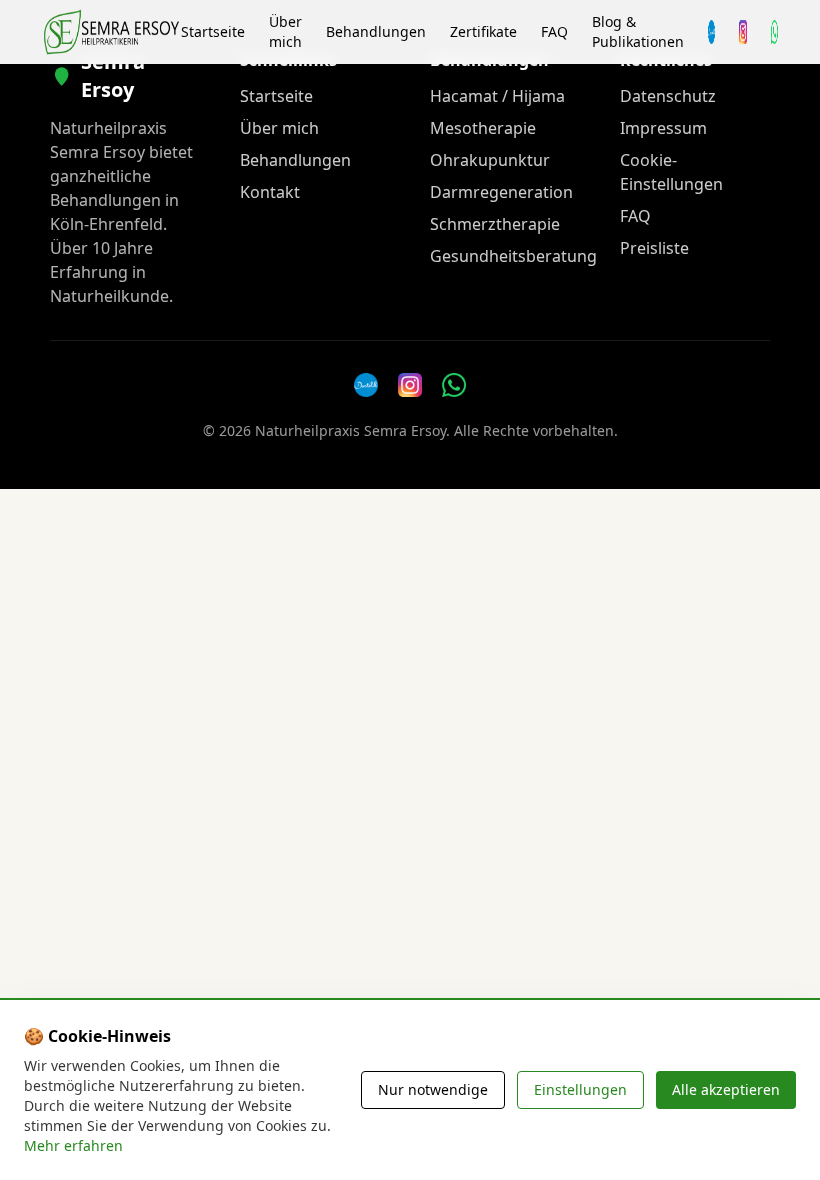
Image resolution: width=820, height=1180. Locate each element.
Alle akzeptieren (726, 1089)
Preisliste (654, 248)
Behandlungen (376, 31)
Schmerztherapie (495, 224)
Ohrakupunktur (490, 160)
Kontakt (270, 192)
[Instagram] (742, 32)
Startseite (213, 31)
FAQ (554, 31)
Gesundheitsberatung (513, 256)
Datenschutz (668, 96)
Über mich (285, 31)
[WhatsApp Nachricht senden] (774, 32)
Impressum (663, 128)
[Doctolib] (366, 385)
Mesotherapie (483, 128)
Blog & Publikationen (638, 31)
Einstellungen (580, 1089)
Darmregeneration (501, 192)
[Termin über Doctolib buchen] (711, 32)
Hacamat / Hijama (497, 96)
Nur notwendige (433, 1089)
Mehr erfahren (73, 1145)
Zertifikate (483, 31)
